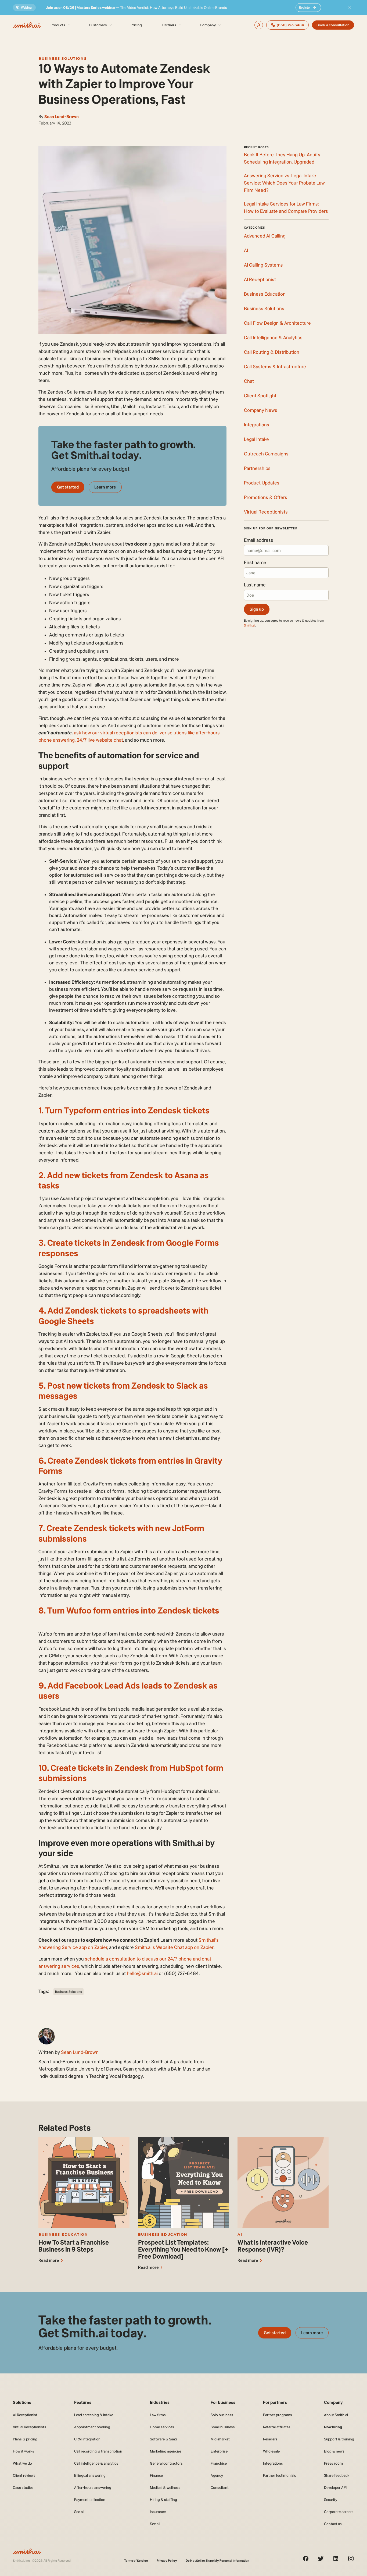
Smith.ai (250, 625)
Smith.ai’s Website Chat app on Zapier (174, 1947)
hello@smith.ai (142, 1973)
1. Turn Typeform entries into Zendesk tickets (124, 1110)
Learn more (105, 487)
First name (255, 562)
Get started (68, 487)
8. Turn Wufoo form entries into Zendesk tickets (129, 1610)
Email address (259, 540)
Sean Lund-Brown (62, 117)
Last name (255, 585)
